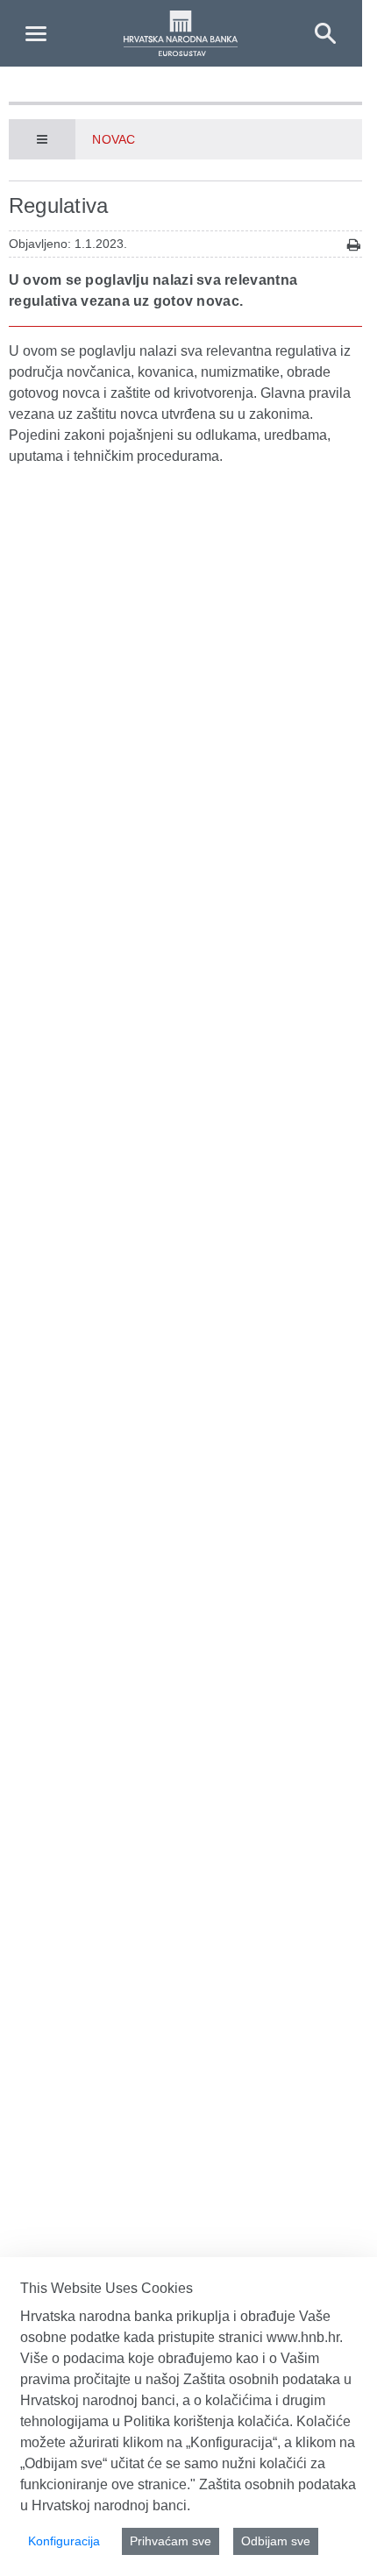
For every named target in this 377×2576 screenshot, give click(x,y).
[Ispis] (354, 245)
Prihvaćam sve (171, 2541)
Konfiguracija (64, 2541)
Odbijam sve (276, 2541)
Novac (113, 139)
